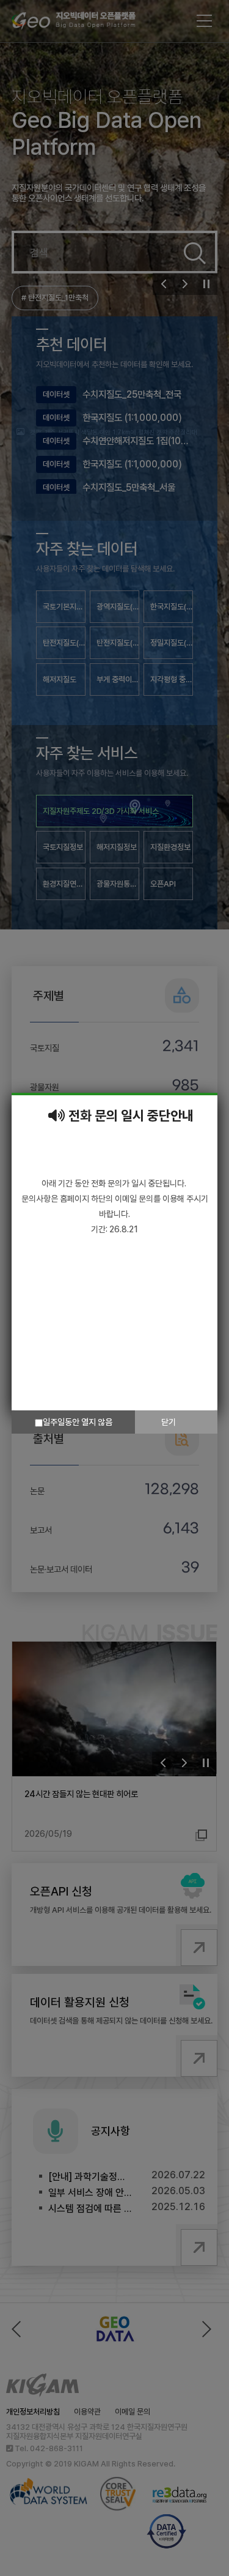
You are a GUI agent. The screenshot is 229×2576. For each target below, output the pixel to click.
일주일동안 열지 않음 (78, 1422)
